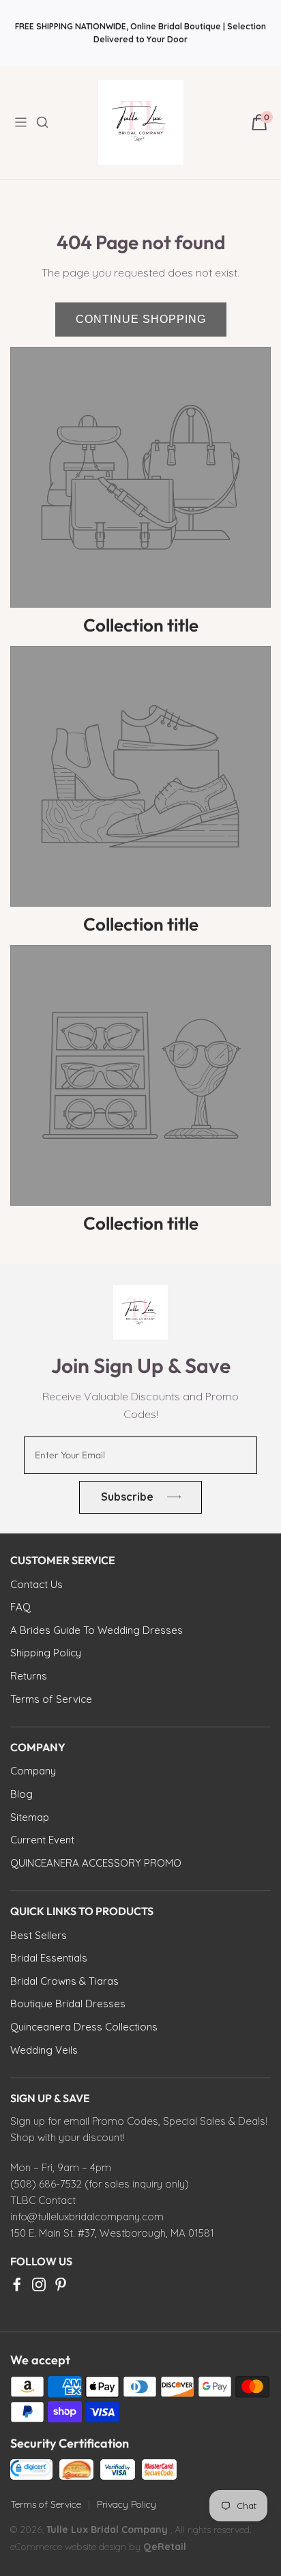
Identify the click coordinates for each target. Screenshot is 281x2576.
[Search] (50, 122)
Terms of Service (46, 2504)
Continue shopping (141, 319)
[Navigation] (25, 122)
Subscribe (127, 1497)
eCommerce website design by (77, 2547)
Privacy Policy (127, 2504)
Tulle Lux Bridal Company (107, 2530)
